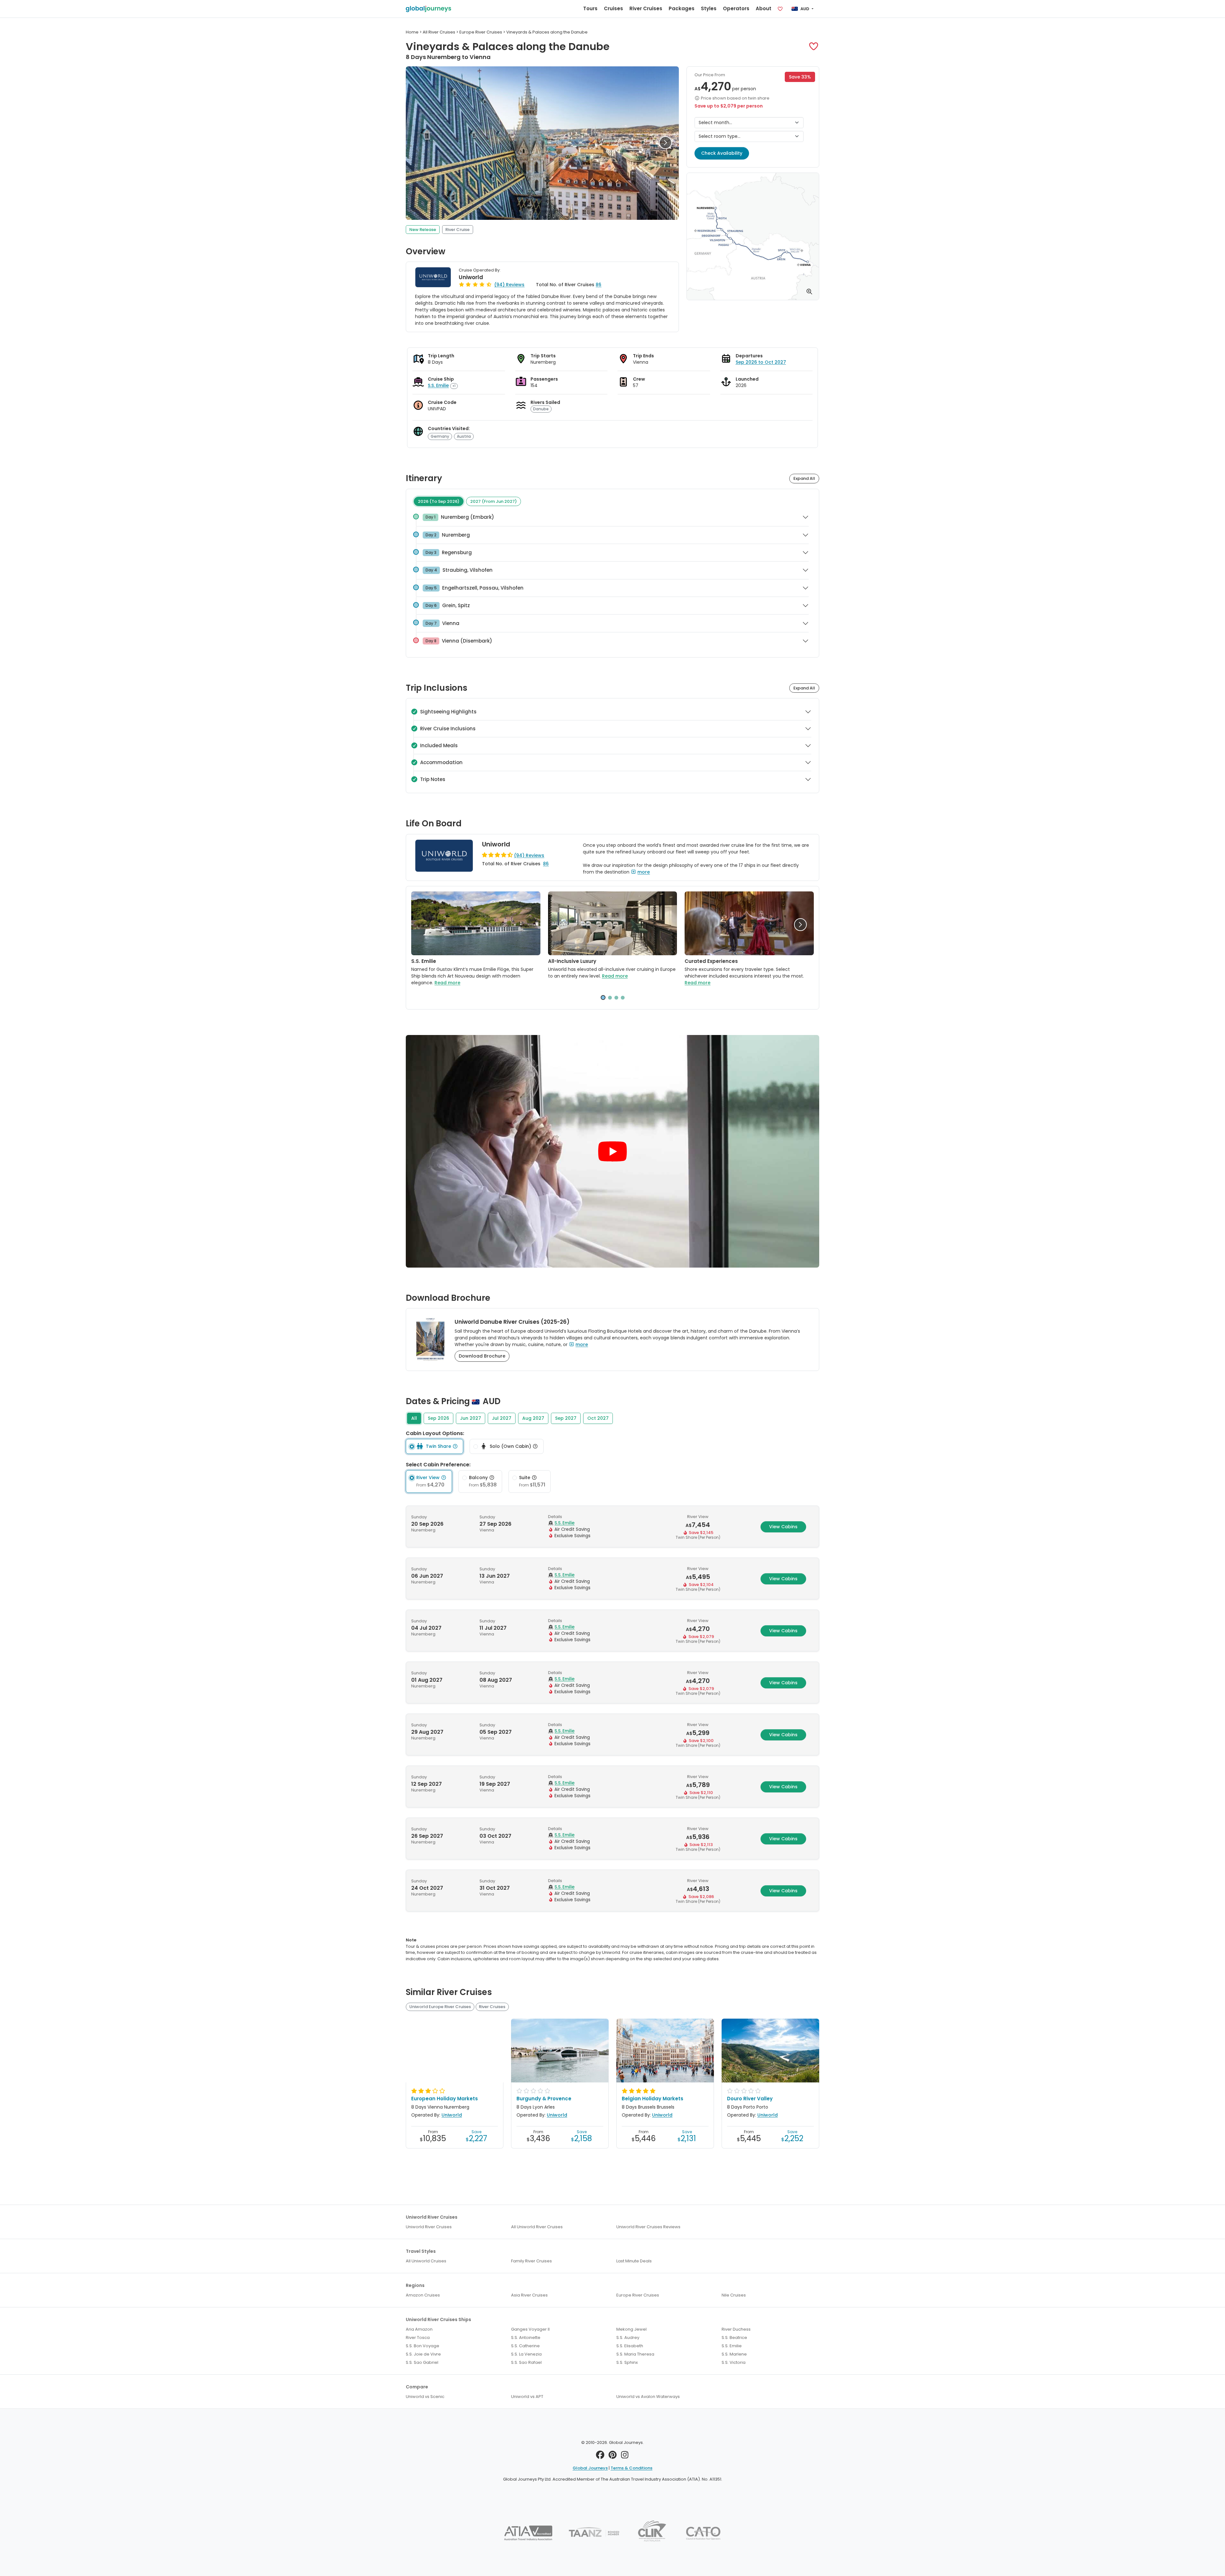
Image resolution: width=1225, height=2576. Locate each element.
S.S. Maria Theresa (635, 2354)
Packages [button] (682, 8)
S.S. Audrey (628, 2338)
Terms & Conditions (631, 2468)
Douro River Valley (750, 2099)
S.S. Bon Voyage (423, 2346)
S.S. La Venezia (526, 2354)
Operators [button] (736, 8)
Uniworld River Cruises (429, 2227)
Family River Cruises (531, 2261)
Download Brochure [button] (482, 1356)
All (414, 1418)
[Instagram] (625, 2457)
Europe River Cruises (638, 2295)
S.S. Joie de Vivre (423, 2354)
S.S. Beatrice (734, 2338)
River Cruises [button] (646, 8)
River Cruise (457, 230)
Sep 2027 (566, 1418)
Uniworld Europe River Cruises (440, 2007)
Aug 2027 (533, 1418)
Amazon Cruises (423, 2295)
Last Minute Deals (634, 2261)
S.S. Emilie (438, 385)
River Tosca (418, 2338)
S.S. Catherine (525, 2346)
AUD (805, 9)
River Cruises (492, 2007)
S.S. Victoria (734, 2362)
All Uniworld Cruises (426, 2261)
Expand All (804, 478)
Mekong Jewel (631, 2329)
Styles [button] (709, 8)
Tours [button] (590, 8)
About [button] (764, 8)
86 (598, 285)
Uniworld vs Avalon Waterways (648, 2397)
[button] (814, 46)
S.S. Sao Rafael (526, 2362)
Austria (464, 436)
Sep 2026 (438, 1418)
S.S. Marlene (734, 2354)
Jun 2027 (471, 1418)
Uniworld (471, 277)
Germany (440, 436)
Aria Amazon (419, 2329)
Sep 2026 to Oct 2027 (761, 362)
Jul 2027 (502, 1418)
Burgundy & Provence (544, 2099)
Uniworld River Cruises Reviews (648, 2227)
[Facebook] (600, 2457)
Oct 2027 (598, 1418)
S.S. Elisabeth (630, 2346)
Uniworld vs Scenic (425, 2397)
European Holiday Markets (445, 2099)
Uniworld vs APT (527, 2397)
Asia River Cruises (529, 2295)
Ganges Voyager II (530, 2329)
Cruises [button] (613, 8)
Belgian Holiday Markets (653, 2099)
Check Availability (722, 153)
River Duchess (736, 2329)
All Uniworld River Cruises (537, 2227)
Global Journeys (590, 2468)
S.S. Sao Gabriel (422, 2362)
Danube (541, 409)
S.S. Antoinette (526, 2338)
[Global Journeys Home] (428, 9)
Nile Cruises (734, 2295)
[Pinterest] (613, 2457)
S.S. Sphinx (627, 2362)
